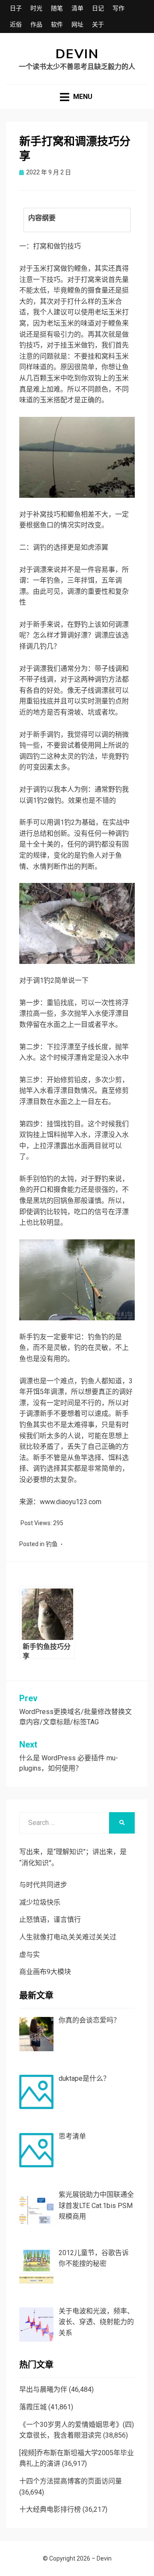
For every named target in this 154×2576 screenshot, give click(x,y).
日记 (98, 8)
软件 (57, 24)
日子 (16, 8)
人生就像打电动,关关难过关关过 (68, 1937)
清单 (77, 8)
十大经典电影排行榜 (50, 2509)
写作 (118, 8)
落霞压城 (33, 2407)
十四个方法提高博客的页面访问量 (71, 2481)
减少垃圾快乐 (40, 1902)
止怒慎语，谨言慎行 (50, 1919)
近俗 (16, 24)
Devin (77, 54)
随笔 (57, 8)
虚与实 (30, 1955)
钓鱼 (52, 1544)
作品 (36, 24)
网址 (77, 24)
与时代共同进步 (43, 1885)
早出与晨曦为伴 (43, 2389)
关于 (98, 24)
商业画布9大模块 (45, 1972)
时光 (36, 8)
